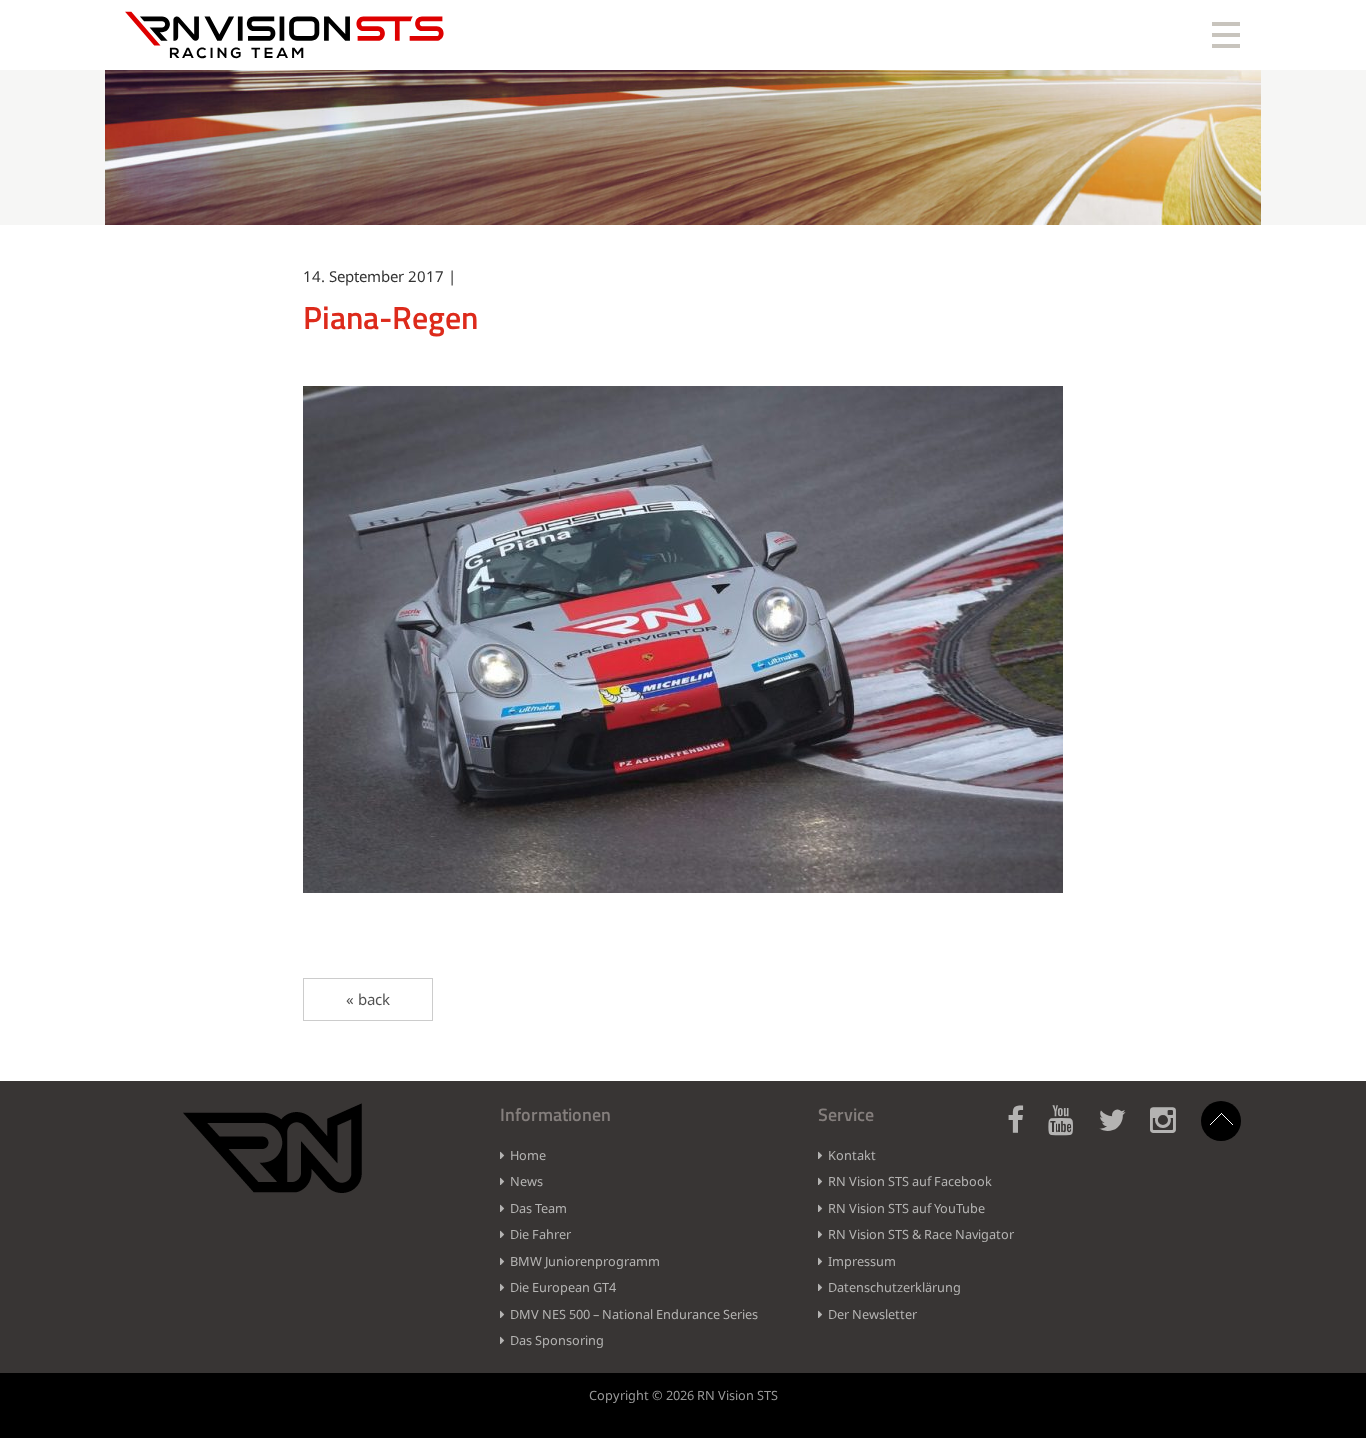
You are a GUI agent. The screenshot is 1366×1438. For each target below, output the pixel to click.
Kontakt (852, 1155)
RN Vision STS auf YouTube (906, 1208)
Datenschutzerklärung (894, 1287)
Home (528, 1155)
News (526, 1181)
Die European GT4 (563, 1287)
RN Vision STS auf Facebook (910, 1181)
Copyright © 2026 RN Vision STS (683, 1395)
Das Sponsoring (557, 1340)
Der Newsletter (872, 1314)
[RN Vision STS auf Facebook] (1025, 1131)
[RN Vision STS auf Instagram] (1173, 1131)
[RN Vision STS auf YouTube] (1071, 1131)
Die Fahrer (540, 1234)
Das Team (538, 1208)
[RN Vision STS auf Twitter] (1122, 1131)
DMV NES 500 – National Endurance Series (634, 1314)
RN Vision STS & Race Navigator (921, 1234)
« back (368, 999)
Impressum (862, 1261)
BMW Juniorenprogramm (585, 1261)
